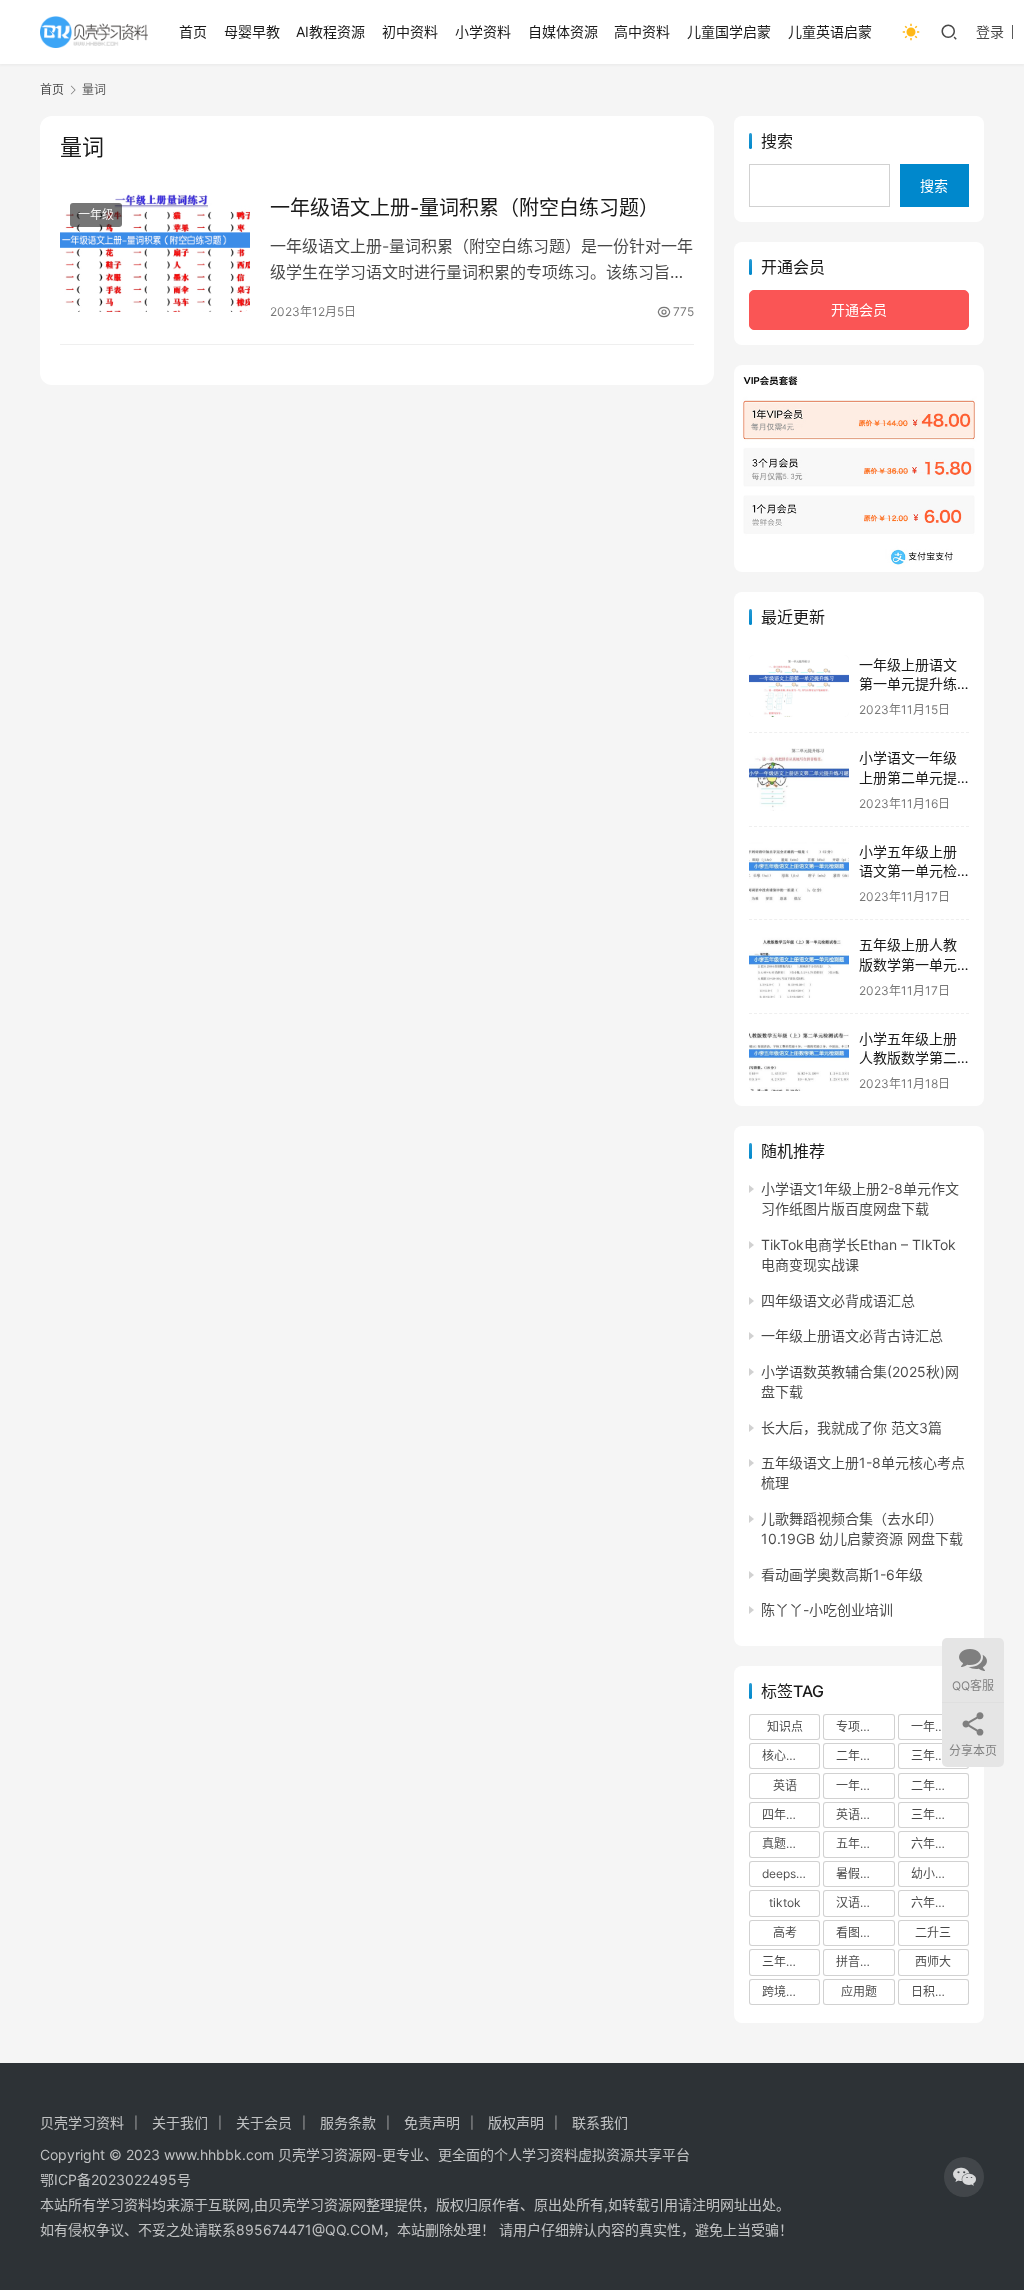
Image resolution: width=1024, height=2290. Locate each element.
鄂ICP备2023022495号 (115, 2179)
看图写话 (860, 1932)
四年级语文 (791, 1814)
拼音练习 (860, 1961)
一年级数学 (865, 1785)
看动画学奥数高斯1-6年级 (842, 1574)
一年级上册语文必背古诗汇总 (852, 1335)
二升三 (933, 1932)
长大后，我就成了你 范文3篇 (851, 1427)
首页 (193, 31)
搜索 (777, 141)
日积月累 (935, 1991)
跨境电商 (786, 1991)
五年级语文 (865, 1843)
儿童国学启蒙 (729, 31)
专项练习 (860, 1726)
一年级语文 (940, 1726)
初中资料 (410, 31)
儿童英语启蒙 (830, 31)
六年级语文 (940, 1902)
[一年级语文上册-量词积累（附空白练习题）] (155, 252)
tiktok (785, 1902)
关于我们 (180, 2122)
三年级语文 (940, 1755)
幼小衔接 (935, 1873)
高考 (785, 1932)
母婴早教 (252, 31)
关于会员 (264, 2122)
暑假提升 (860, 1873)
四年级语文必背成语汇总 (838, 1300)
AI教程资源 (330, 31)
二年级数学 (940, 1785)
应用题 (859, 1991)
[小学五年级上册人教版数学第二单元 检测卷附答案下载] (799, 1060)
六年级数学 (940, 1843)
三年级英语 (791, 1961)
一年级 (96, 214)
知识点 (785, 1726)
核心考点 (786, 1755)
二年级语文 (865, 1755)
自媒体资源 (563, 31)
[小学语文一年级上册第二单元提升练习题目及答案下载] (799, 779)
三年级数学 (940, 1814)
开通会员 (859, 309)
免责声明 (432, 2122)
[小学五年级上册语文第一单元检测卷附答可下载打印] (799, 873)
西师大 (933, 1961)
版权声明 (516, 2122)
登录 (990, 31)
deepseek (789, 1873)
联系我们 (600, 2122)
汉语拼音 (860, 1902)
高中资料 (642, 31)
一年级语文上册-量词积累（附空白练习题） (464, 208)
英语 (785, 1785)
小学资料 (483, 31)
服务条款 (348, 2122)
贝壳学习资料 (82, 2122)
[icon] (964, 2177)
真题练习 (786, 1843)
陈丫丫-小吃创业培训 (827, 1609)
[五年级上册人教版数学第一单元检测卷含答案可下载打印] (799, 966)
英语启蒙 (860, 1814)
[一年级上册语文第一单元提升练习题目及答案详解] (799, 686)
